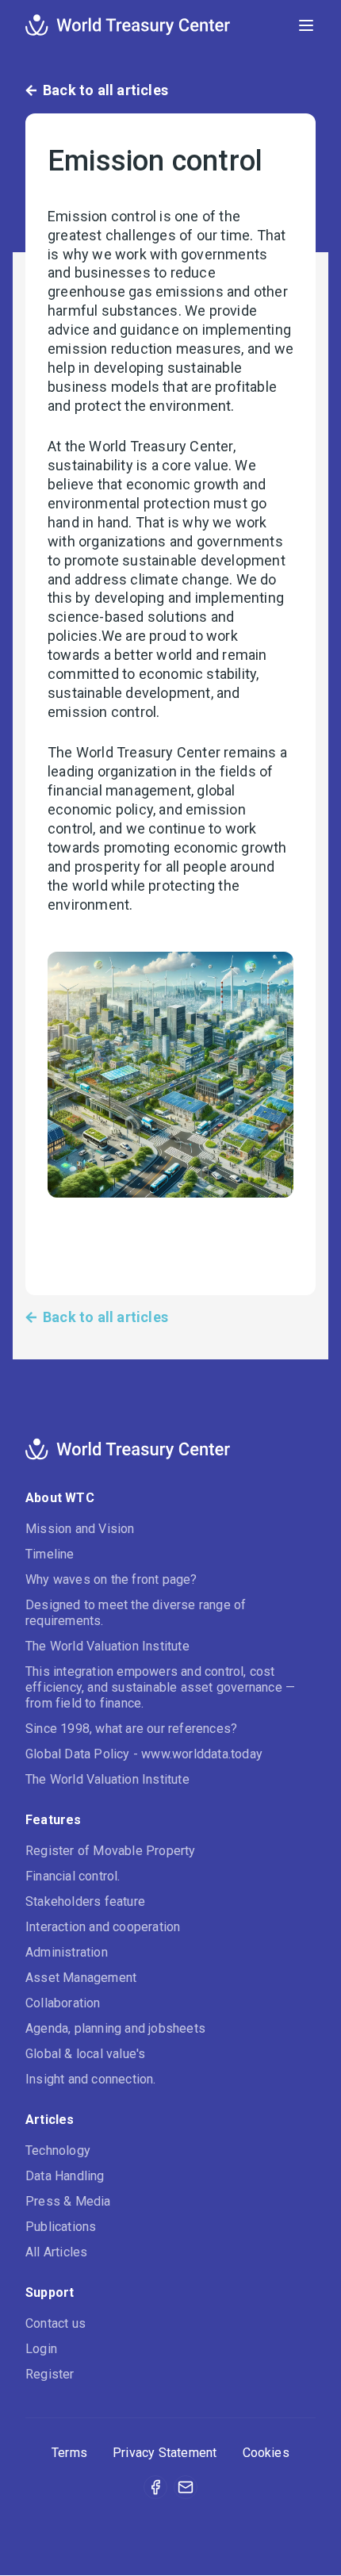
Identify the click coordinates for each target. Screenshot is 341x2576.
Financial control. (73, 1876)
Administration (67, 1952)
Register (50, 2374)
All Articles (56, 2252)
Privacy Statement (165, 2453)
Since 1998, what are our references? (131, 1729)
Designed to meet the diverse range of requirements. (136, 1613)
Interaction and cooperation (103, 1927)
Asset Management (81, 1978)
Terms (69, 2453)
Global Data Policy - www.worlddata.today (144, 1754)
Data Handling (65, 2176)
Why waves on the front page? (111, 1579)
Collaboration (63, 2003)
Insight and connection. (91, 2079)
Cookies (266, 2453)
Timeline (50, 1554)
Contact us (56, 2323)
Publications (61, 2227)
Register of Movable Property (111, 1851)
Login (41, 2349)
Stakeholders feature (85, 1901)
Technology (58, 2150)
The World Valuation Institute (107, 1646)
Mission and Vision (80, 1529)
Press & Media (68, 2201)
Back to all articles (105, 90)
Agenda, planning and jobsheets (115, 2028)
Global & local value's (85, 2054)
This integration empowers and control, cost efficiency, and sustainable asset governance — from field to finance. (160, 1687)
